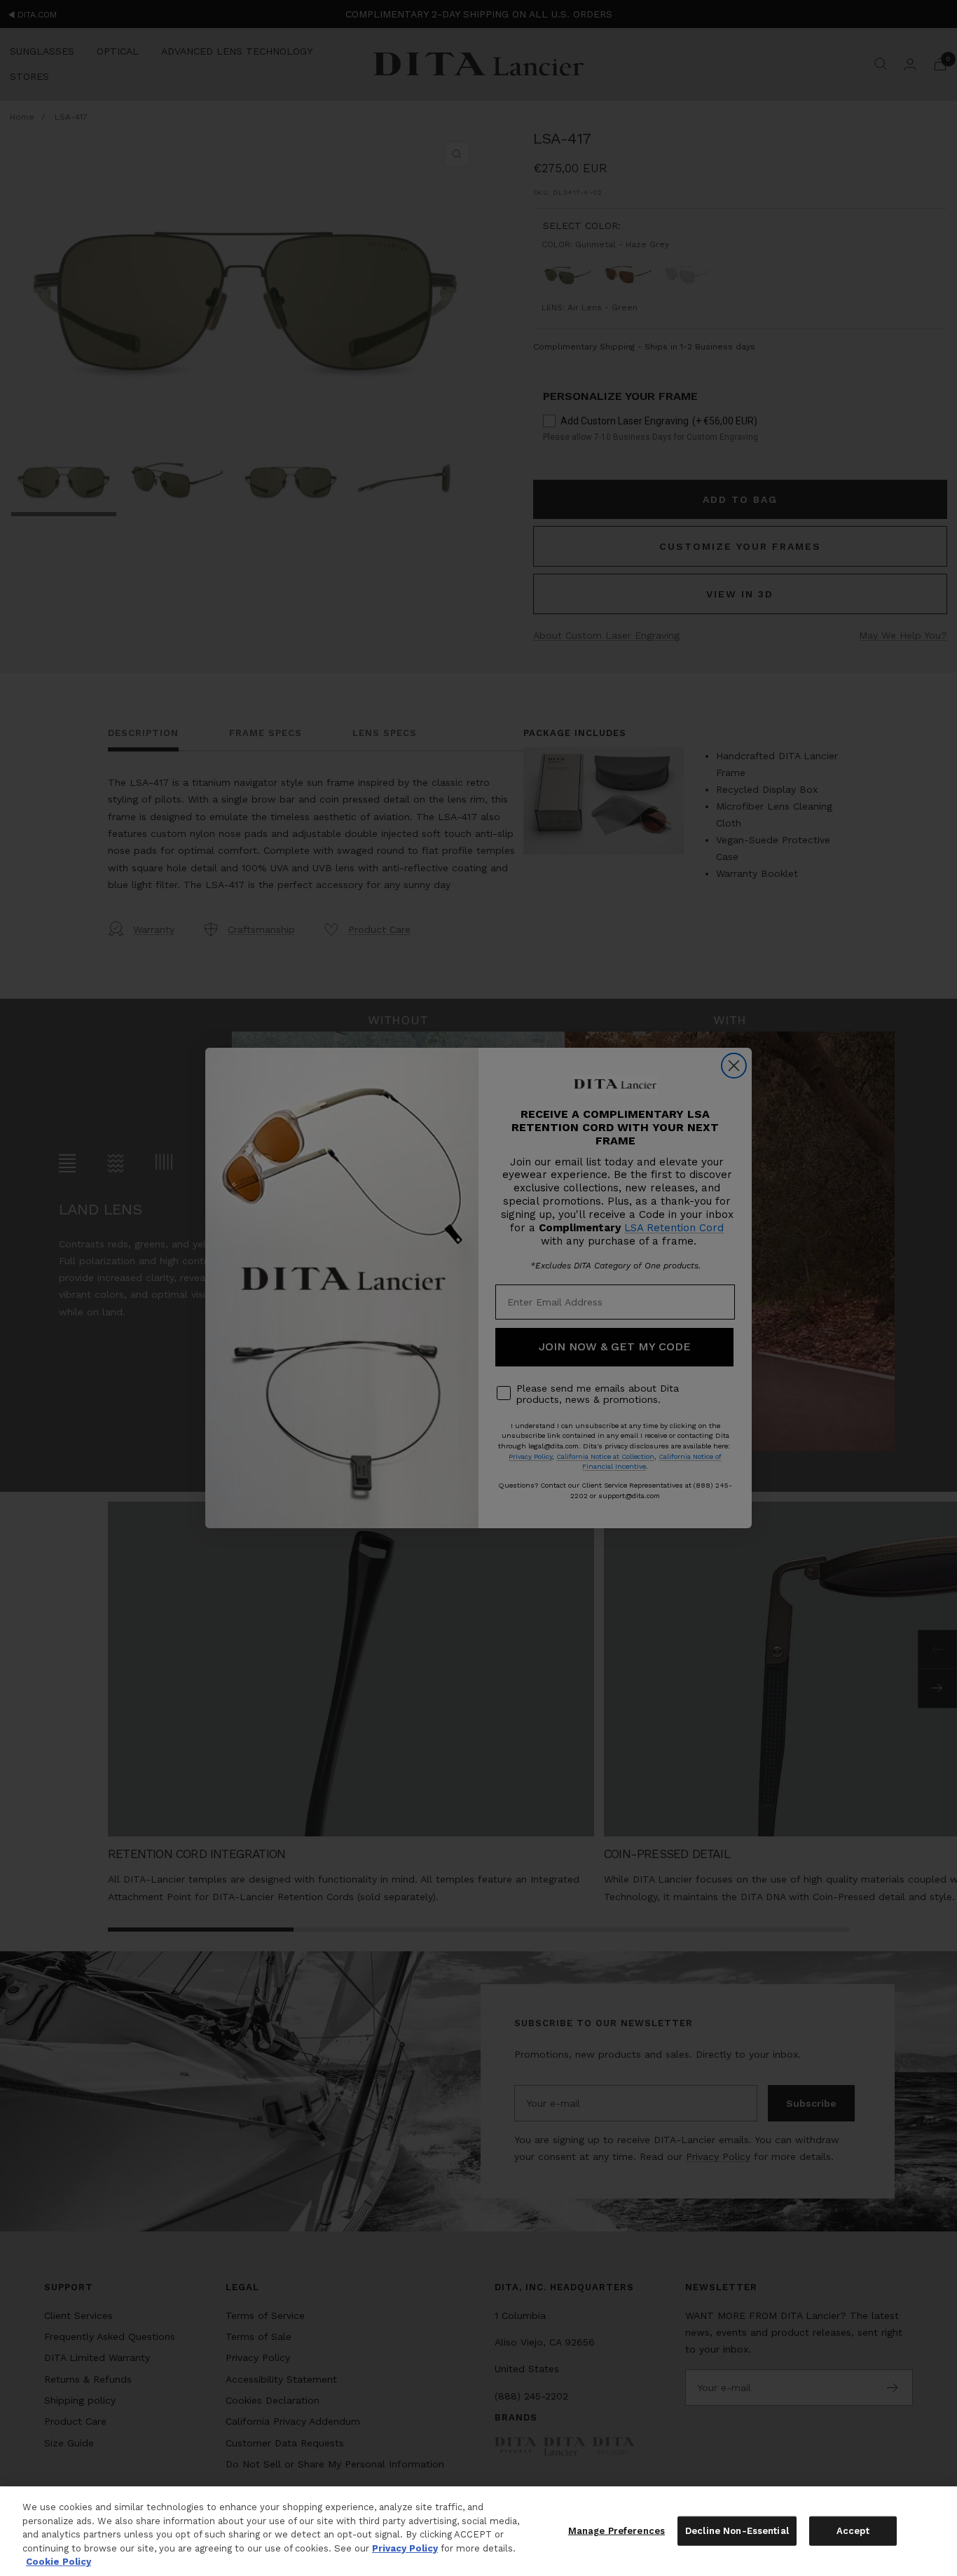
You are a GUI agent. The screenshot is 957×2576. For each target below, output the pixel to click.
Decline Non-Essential (737, 2531)
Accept (853, 2531)
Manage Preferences (617, 2531)
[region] (478, 2531)
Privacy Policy (405, 2548)
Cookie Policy (58, 2562)
